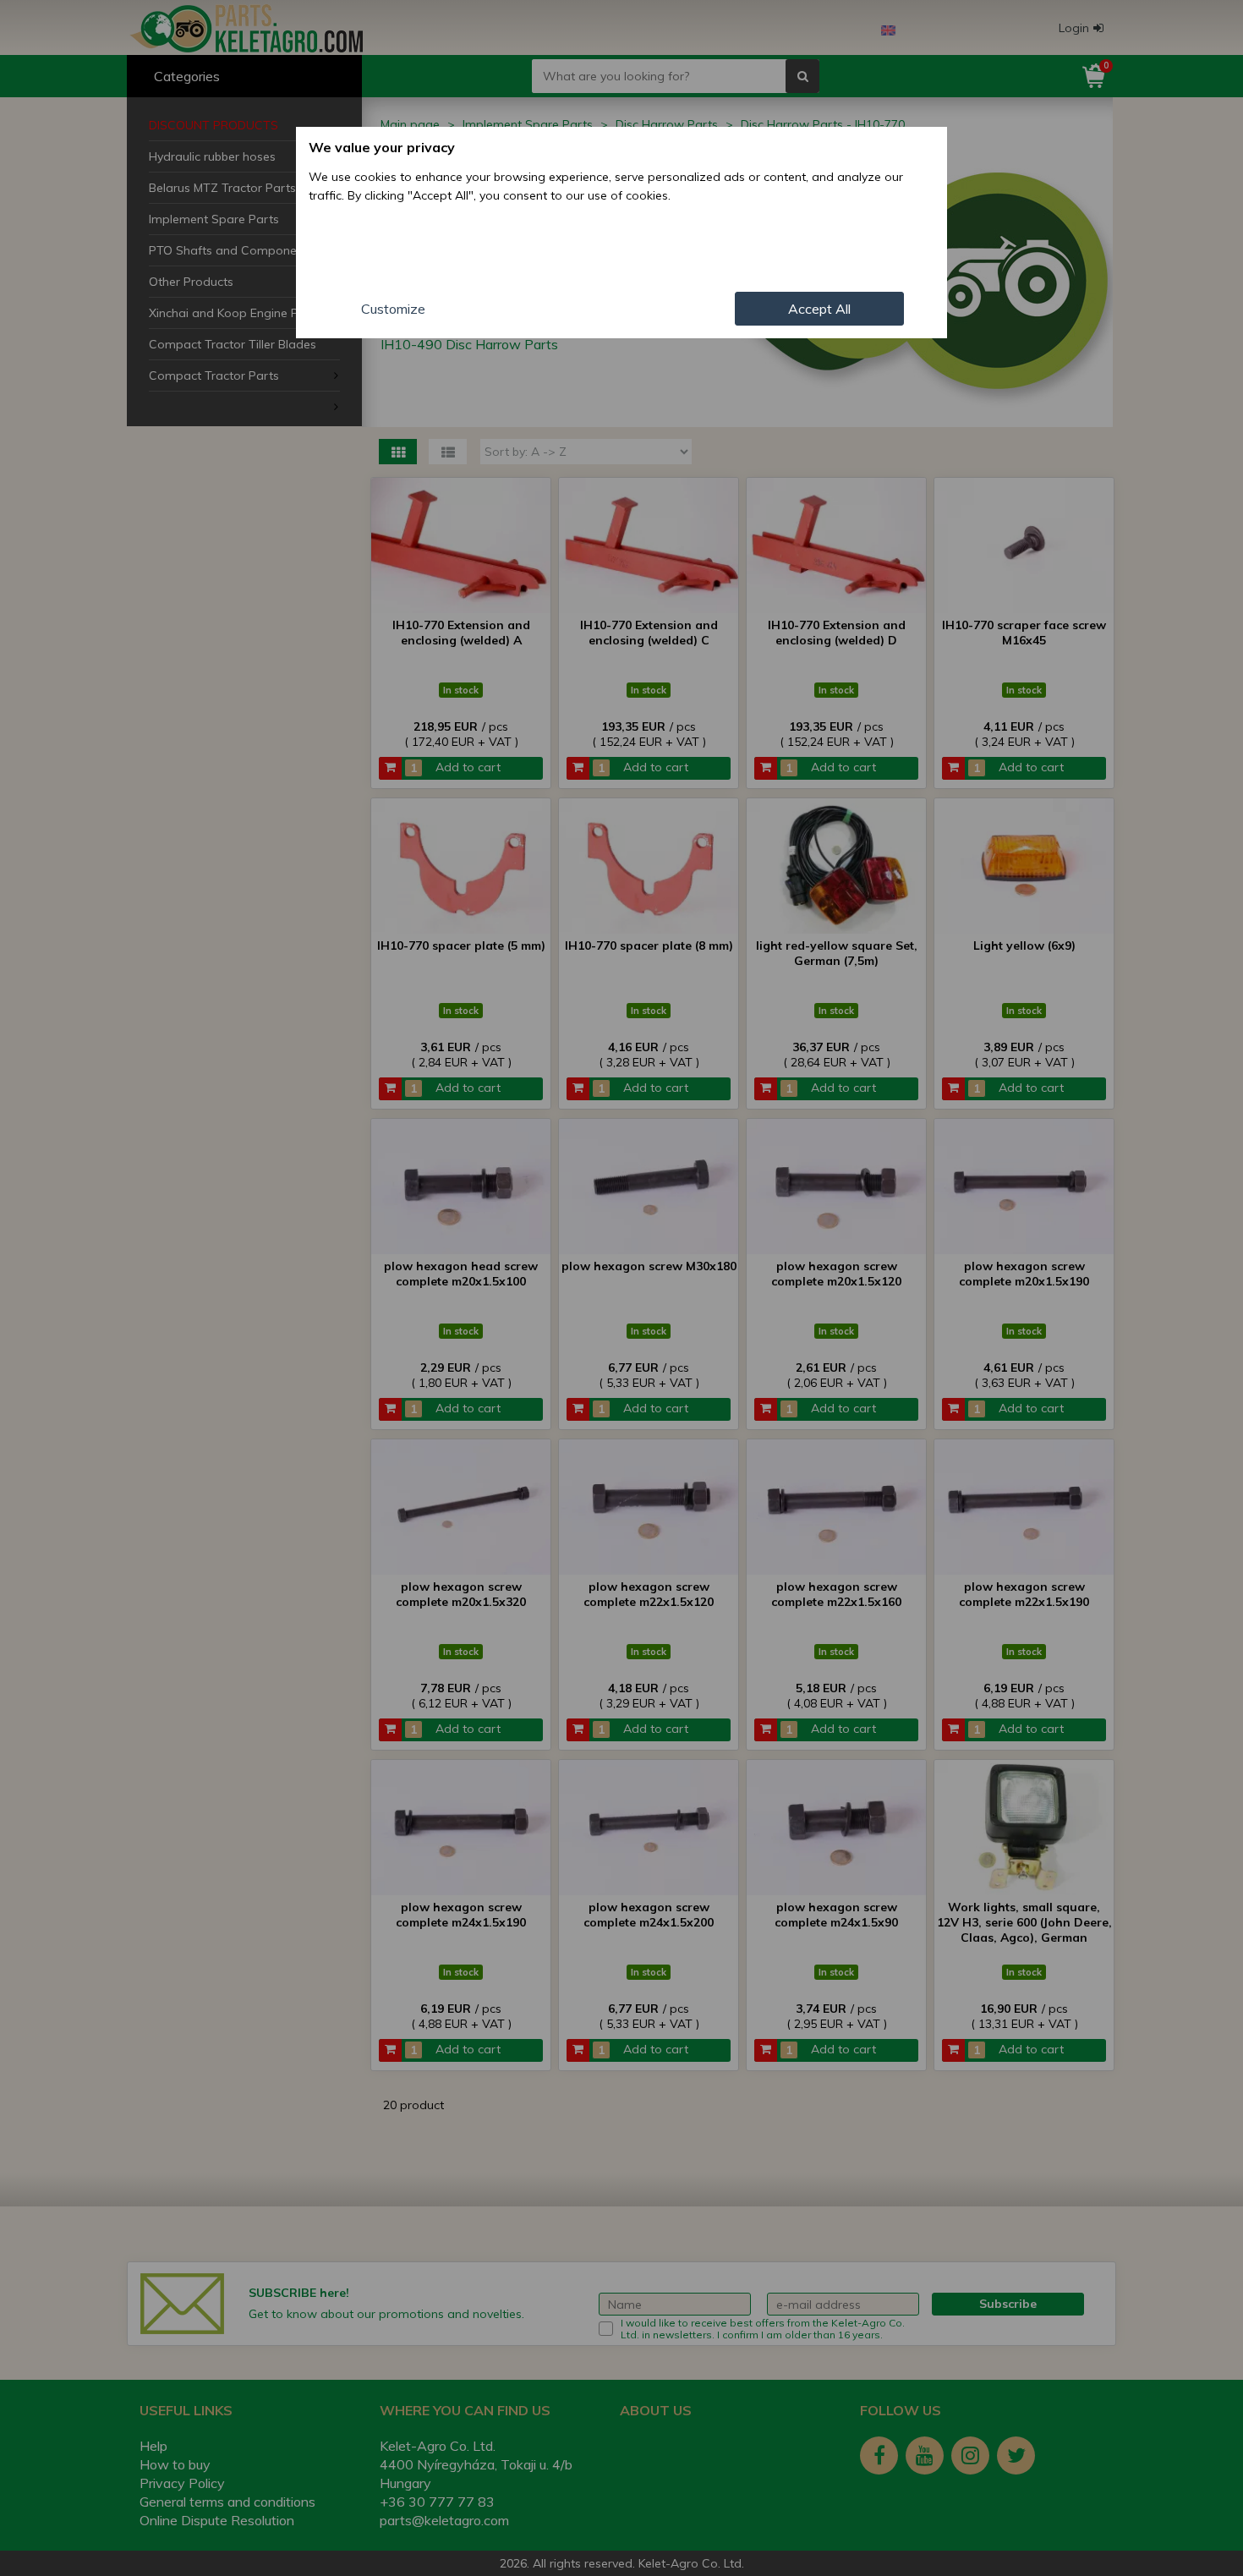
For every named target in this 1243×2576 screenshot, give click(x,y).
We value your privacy (382, 147)
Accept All (819, 309)
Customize (393, 309)
